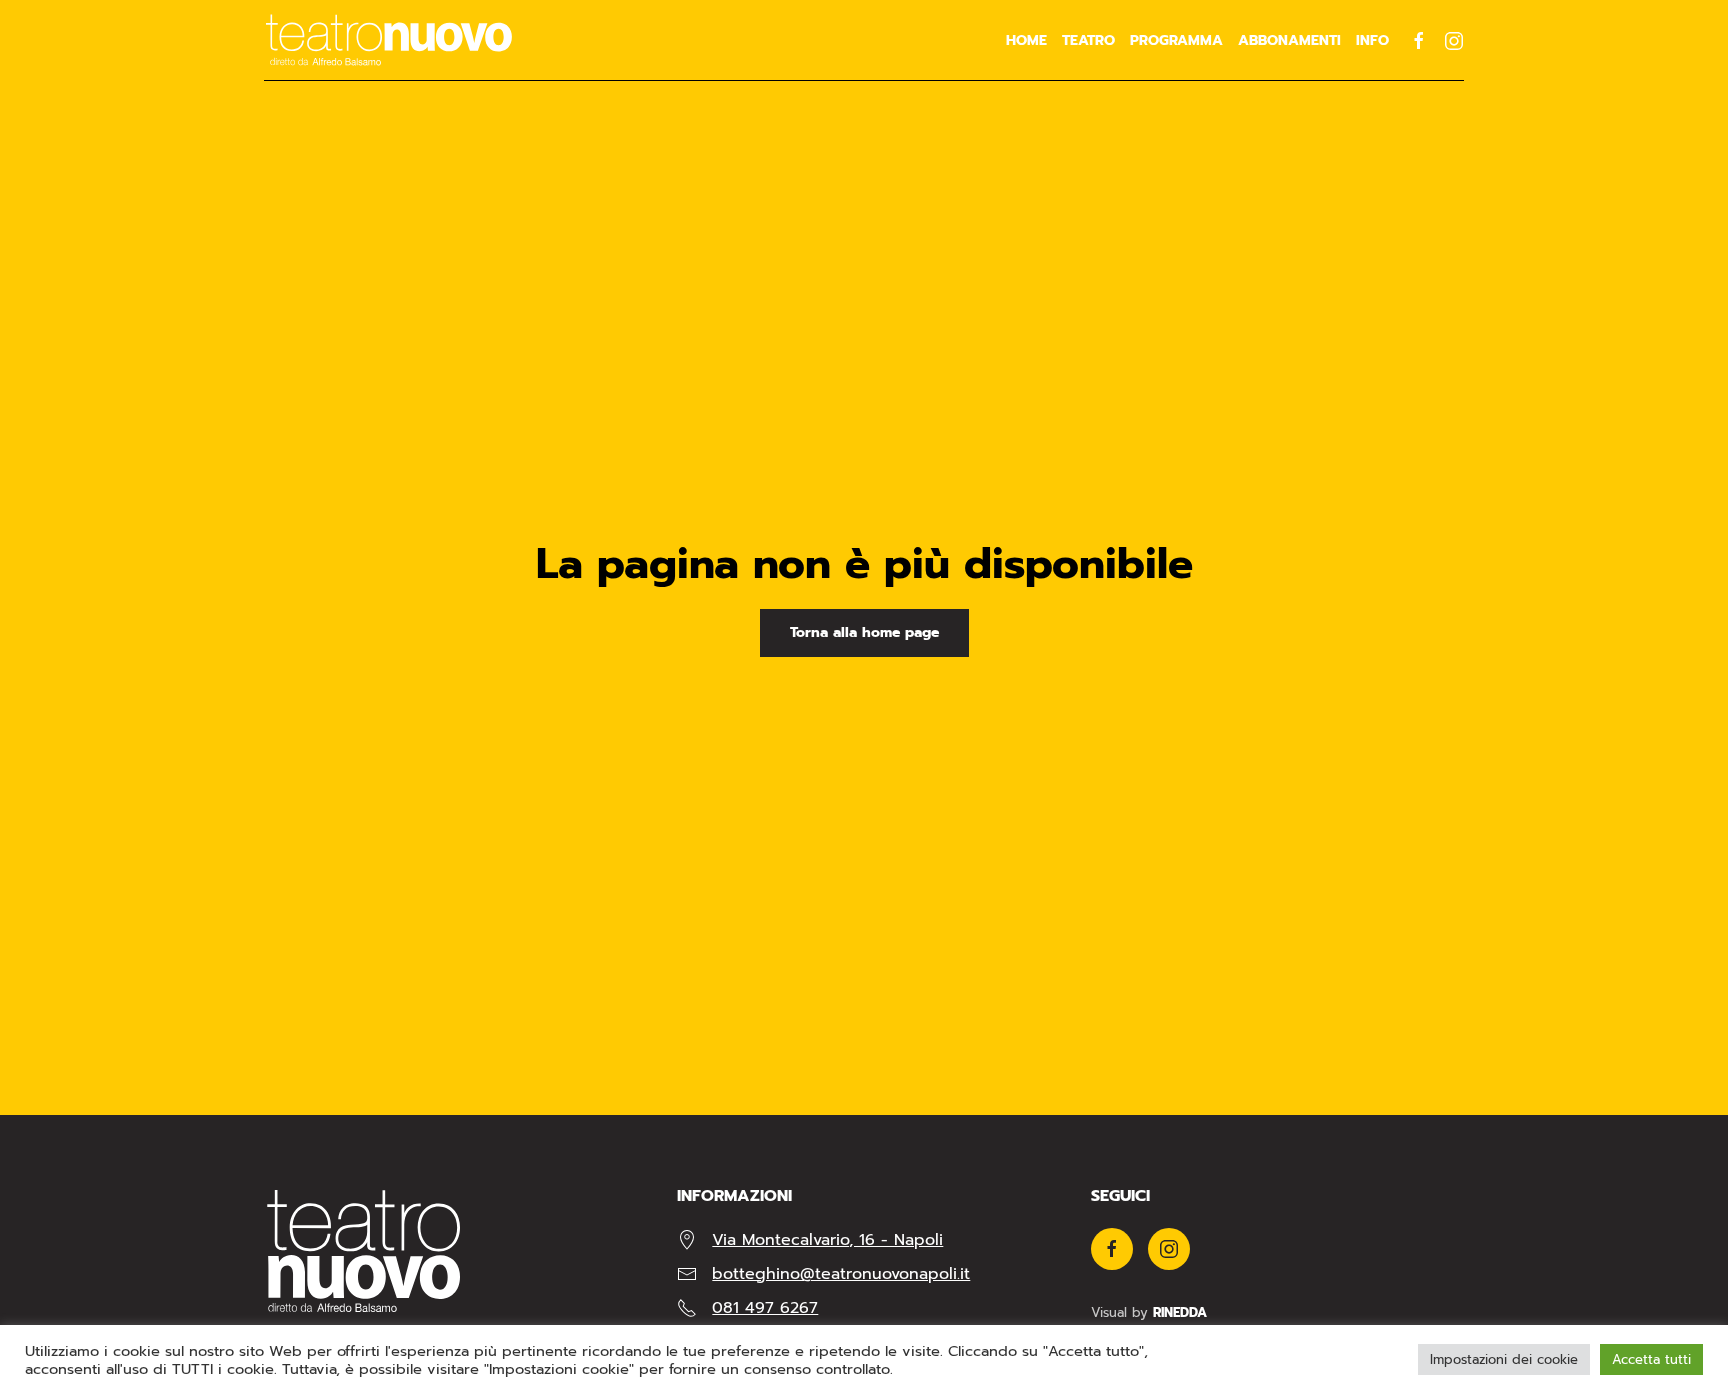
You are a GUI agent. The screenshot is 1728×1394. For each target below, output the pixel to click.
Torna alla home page (864, 632)
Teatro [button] (1088, 40)
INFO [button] (1372, 40)
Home (1026, 40)
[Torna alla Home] (389, 40)
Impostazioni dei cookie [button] (1504, 1359)
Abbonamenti (1289, 40)
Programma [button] (1176, 40)
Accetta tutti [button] (1651, 1359)
